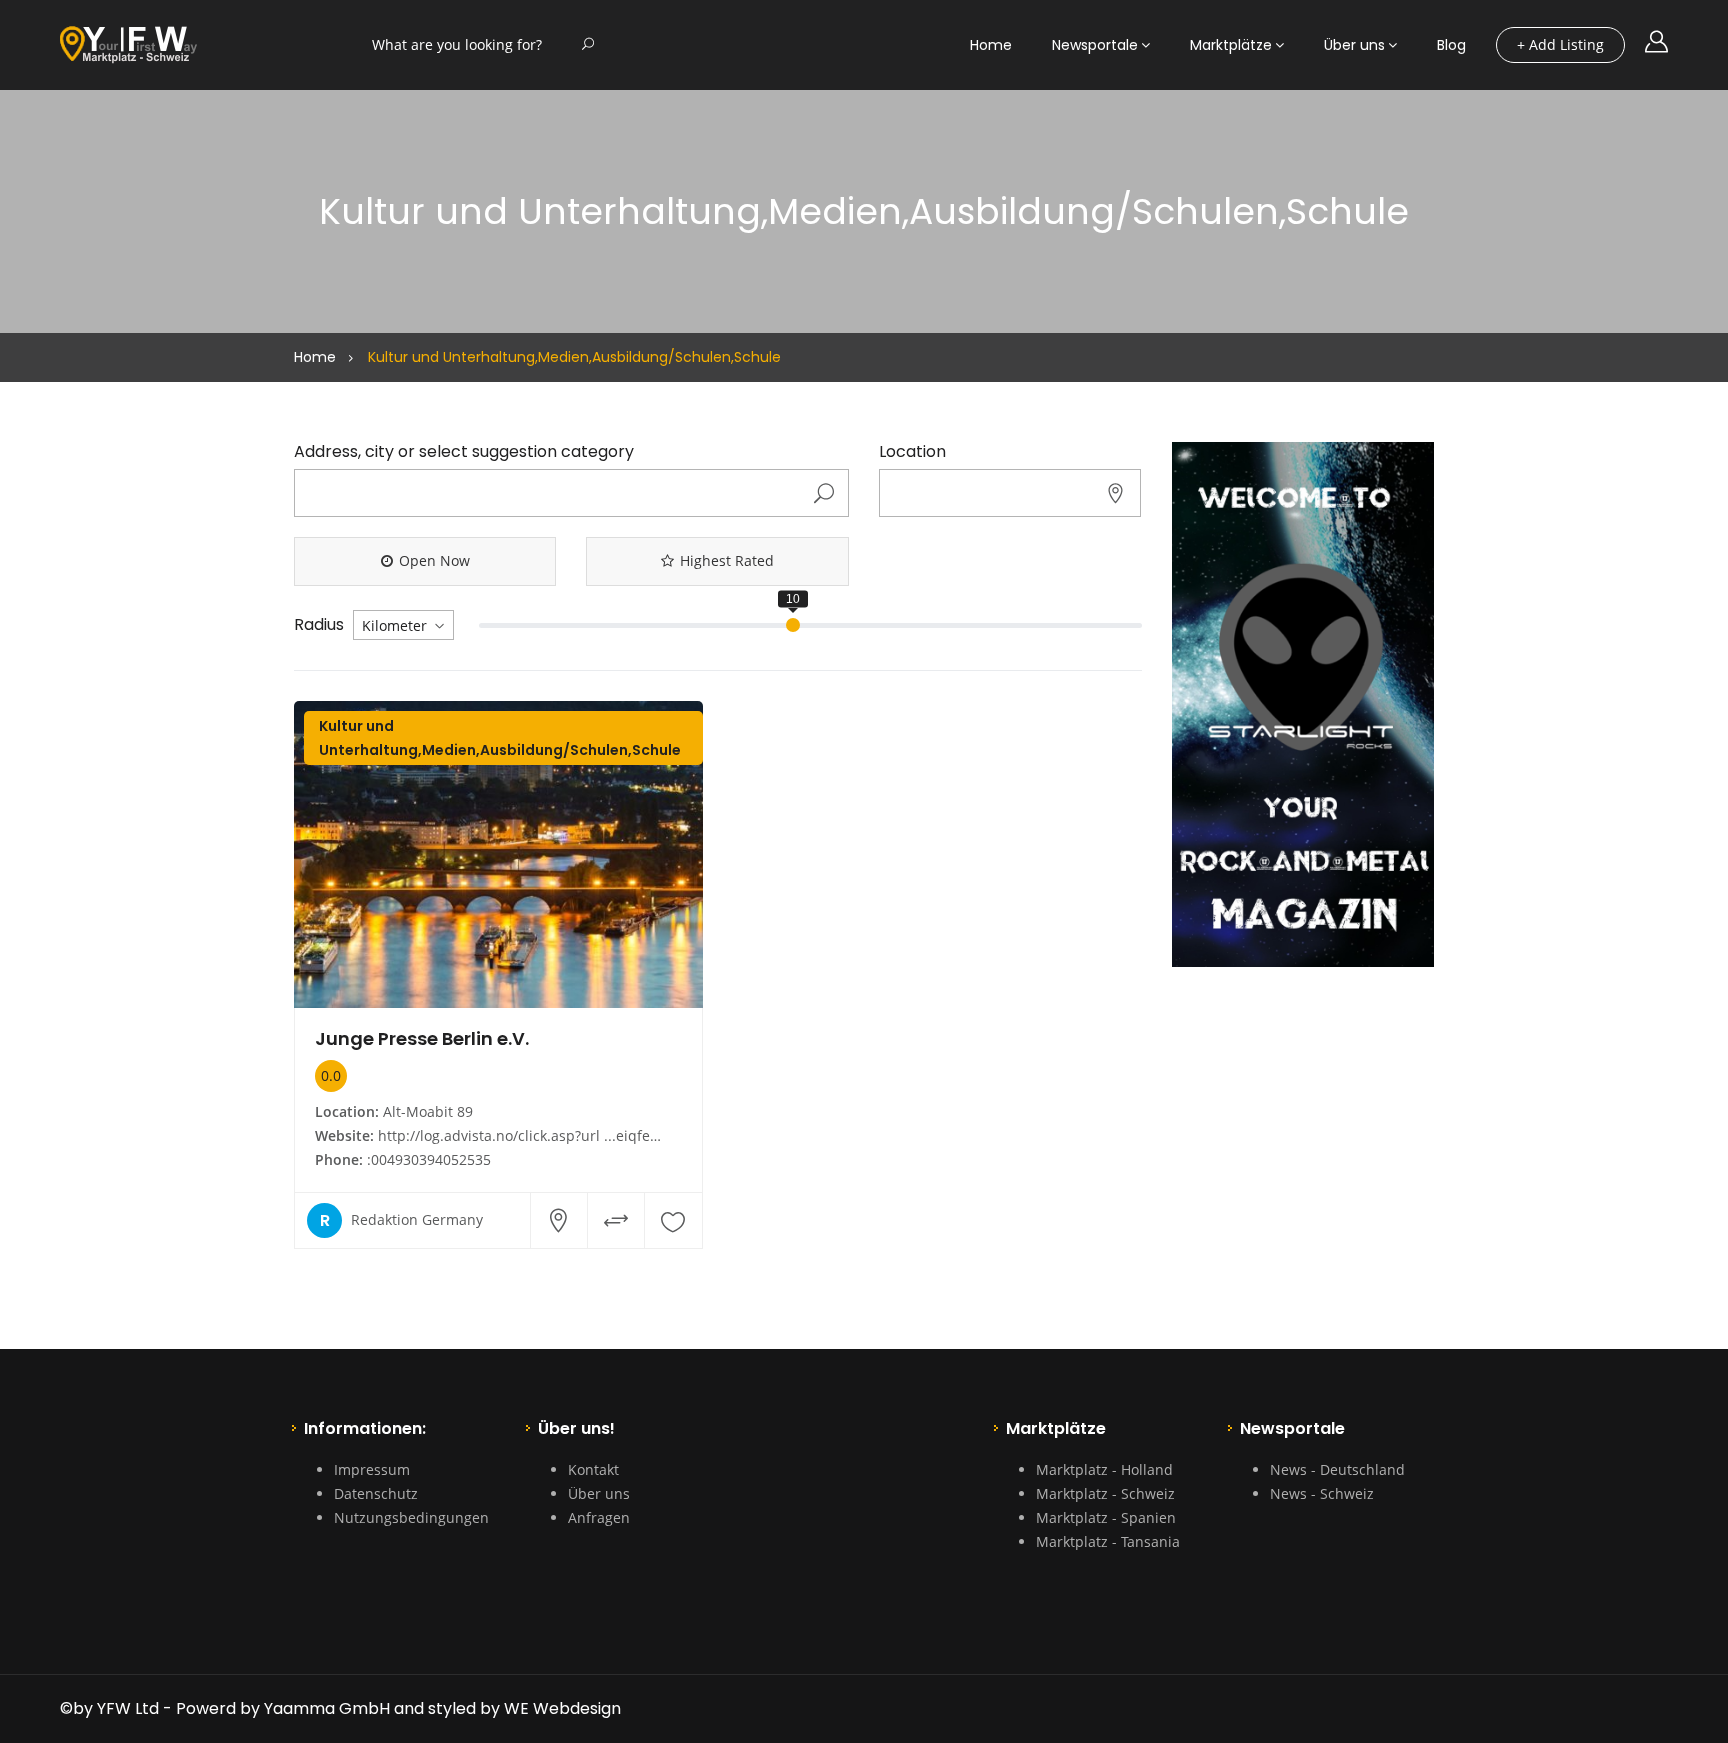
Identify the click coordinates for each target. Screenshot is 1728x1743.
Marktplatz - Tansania (1108, 1541)
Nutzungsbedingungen (411, 1517)
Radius (319, 625)
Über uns (1354, 45)
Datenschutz (376, 1493)
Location (912, 452)
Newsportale (1095, 45)
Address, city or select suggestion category (464, 452)
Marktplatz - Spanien (1106, 1517)
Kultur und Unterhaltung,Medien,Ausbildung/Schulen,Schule (500, 738)
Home (991, 45)
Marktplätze (1231, 45)
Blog (1451, 45)
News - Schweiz (1322, 1493)
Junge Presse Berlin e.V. (422, 1038)
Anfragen (599, 1517)
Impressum (372, 1469)
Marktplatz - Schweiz (1105, 1493)
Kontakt (593, 1469)
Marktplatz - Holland (1104, 1469)
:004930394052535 (429, 1159)
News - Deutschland (1337, 1469)
